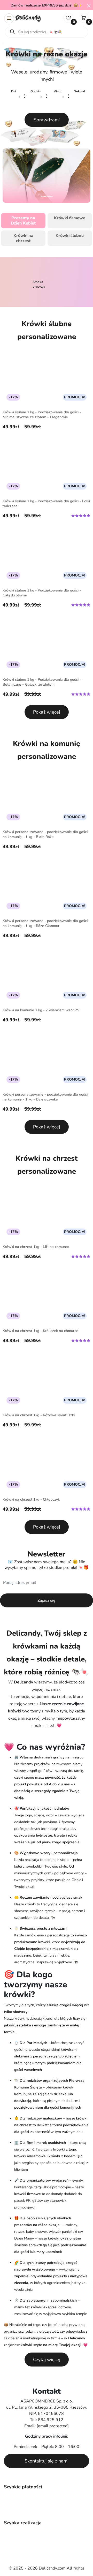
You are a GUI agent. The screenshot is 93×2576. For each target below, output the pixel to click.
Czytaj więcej (47, 2360)
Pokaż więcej (47, 712)
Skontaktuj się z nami (47, 2461)
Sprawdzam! (47, 120)
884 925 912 (51, 2420)
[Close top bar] (89, 5)
